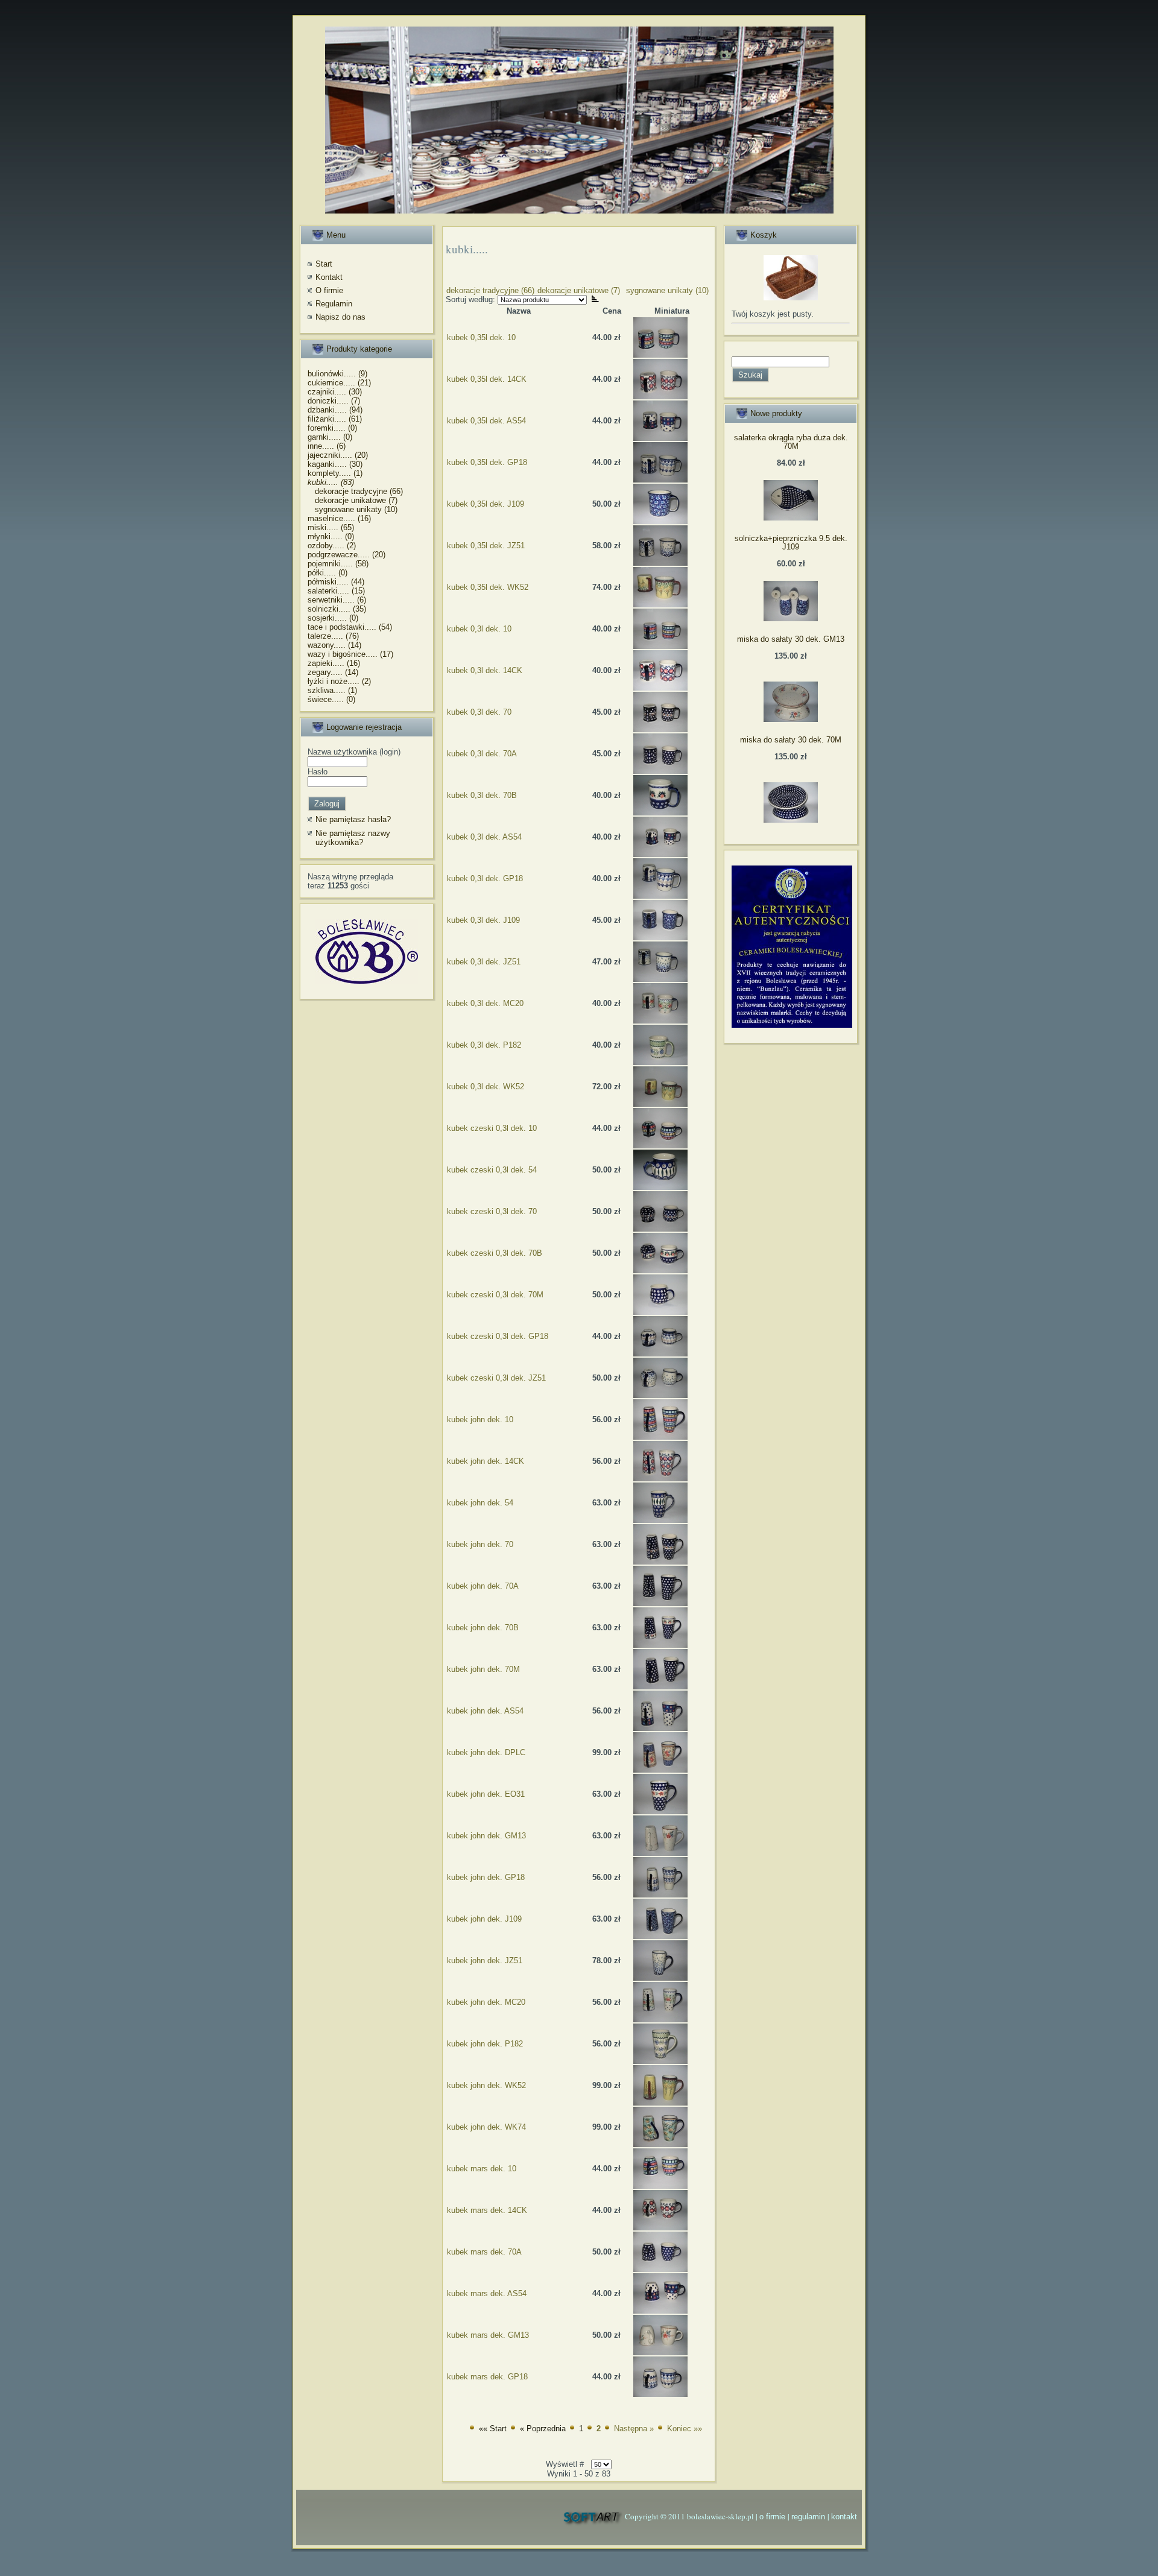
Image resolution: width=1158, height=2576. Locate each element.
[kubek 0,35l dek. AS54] (660, 438)
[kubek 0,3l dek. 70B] (660, 813)
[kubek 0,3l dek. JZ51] (660, 979)
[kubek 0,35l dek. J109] (660, 521)
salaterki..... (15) (336, 591)
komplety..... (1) (335, 473)
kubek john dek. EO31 (486, 1794)
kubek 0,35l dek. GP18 (487, 462)
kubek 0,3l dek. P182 (484, 1045)
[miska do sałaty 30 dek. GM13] (791, 719)
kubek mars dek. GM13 (488, 2335)
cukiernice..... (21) (339, 383)
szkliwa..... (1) (332, 690)
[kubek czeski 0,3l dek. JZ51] (660, 1395)
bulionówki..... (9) (337, 374)
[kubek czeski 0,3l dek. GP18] (660, 1354)
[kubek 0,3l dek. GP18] (660, 896)
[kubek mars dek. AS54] (660, 2311)
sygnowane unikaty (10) (353, 509)
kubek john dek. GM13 (486, 1836)
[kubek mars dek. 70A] (660, 2269)
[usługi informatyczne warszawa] (592, 2517)
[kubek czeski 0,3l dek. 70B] (660, 1271)
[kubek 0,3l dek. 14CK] (660, 688)
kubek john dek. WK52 (486, 2085)
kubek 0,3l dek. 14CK (485, 670)
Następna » (634, 2429)
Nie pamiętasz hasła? (353, 819)
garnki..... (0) (330, 437)
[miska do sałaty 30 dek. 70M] (791, 820)
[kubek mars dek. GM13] (660, 2353)
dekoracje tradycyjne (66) (355, 491)
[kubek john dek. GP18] (660, 1895)
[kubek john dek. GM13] (660, 1853)
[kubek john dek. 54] (660, 1520)
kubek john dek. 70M (483, 1669)
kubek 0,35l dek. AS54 (486, 421)
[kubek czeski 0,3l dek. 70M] (660, 1312)
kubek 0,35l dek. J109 (486, 504)
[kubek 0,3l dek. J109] (660, 938)
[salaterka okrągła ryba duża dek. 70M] (791, 518)
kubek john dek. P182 (485, 2044)
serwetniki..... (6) (337, 600)
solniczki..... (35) (337, 609)
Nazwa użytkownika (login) (354, 752)
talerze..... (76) (333, 636)
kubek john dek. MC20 (486, 2002)
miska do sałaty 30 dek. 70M (791, 740)
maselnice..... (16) (339, 518)
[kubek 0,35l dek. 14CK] (660, 397)
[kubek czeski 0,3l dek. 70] (660, 1229)
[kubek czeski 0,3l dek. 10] (660, 1146)
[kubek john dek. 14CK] (660, 1479)
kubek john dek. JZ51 (485, 1960)
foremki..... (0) (332, 428)
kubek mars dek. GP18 (487, 2377)
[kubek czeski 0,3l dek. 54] (660, 1187)
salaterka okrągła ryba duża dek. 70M (791, 442)
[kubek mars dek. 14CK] (660, 2228)
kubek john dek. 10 (480, 1419)
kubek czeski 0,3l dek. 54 (492, 1170)
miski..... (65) (331, 527)
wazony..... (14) (334, 645)
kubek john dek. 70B (483, 1628)
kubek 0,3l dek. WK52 (486, 1087)
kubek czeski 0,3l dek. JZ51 (496, 1378)
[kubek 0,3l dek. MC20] (660, 1021)
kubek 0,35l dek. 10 (481, 337)
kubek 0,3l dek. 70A (482, 754)
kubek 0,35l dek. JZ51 (486, 546)
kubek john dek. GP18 (486, 1877)
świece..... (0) (331, 699)
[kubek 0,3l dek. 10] (660, 646)
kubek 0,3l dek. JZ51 (484, 962)
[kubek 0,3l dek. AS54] (660, 854)
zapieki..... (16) (334, 663)
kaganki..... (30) (335, 464)
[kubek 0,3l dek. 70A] (660, 771)
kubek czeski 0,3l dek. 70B (495, 1253)
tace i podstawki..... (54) (350, 627)
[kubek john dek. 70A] (660, 1603)
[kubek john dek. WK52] (660, 2103)
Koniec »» (685, 2429)
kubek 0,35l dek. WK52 (488, 587)
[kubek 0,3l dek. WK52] (660, 1104)
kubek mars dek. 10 (482, 2169)
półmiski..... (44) (336, 582)
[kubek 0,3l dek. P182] (660, 1062)
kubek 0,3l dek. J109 (483, 920)
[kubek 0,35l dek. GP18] (660, 480)
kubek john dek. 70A (483, 1586)
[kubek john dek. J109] (660, 1936)
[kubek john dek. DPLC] (660, 1770)
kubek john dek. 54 (480, 1503)
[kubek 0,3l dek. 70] (660, 729)
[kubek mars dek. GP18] (660, 2394)
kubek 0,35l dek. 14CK (487, 379)
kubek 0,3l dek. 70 (479, 712)
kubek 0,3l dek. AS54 (484, 837)
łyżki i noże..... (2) (339, 681)
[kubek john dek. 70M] (660, 1687)
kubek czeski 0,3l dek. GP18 (498, 1336)
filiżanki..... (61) (335, 419)
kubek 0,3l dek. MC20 (485, 1003)
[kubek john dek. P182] (660, 2061)
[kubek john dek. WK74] (660, 2144)
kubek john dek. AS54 (485, 1711)
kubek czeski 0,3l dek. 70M (495, 1295)
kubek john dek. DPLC (486, 1752)
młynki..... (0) (331, 536)
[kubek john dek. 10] (660, 1437)
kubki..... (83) (331, 482)
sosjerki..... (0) (333, 618)
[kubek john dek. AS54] (660, 1728)
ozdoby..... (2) (332, 546)
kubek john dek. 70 (480, 1544)
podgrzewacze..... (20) (346, 555)
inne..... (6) (327, 446)
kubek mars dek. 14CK (487, 2210)
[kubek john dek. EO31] (660, 1812)
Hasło (318, 772)
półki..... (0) (327, 573)
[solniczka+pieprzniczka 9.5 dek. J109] (791, 619)
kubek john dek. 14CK (486, 1461)
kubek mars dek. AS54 (487, 2293)
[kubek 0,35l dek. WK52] (660, 605)
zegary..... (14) (333, 672)
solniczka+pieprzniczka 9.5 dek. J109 (791, 543)
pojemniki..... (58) (338, 564)
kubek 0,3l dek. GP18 (485, 878)
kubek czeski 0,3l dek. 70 (492, 1211)
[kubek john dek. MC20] (660, 2020)
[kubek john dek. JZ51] (660, 1978)
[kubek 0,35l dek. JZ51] (660, 563)
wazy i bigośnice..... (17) (350, 654)
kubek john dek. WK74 (486, 2127)
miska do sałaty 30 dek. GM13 (791, 639)
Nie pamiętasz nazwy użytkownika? (353, 838)
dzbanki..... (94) (335, 410)
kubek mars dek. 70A (484, 2252)
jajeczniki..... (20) (338, 455)
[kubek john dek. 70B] (660, 1645)
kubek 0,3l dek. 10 (479, 629)
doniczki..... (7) (334, 401)
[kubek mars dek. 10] (660, 2186)
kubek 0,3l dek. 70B (482, 795)
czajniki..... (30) (335, 392)
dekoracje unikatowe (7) (353, 500)
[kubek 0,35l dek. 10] (660, 355)
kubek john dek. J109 (484, 1919)
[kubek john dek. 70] (660, 1562)
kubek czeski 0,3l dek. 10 (492, 1128)
